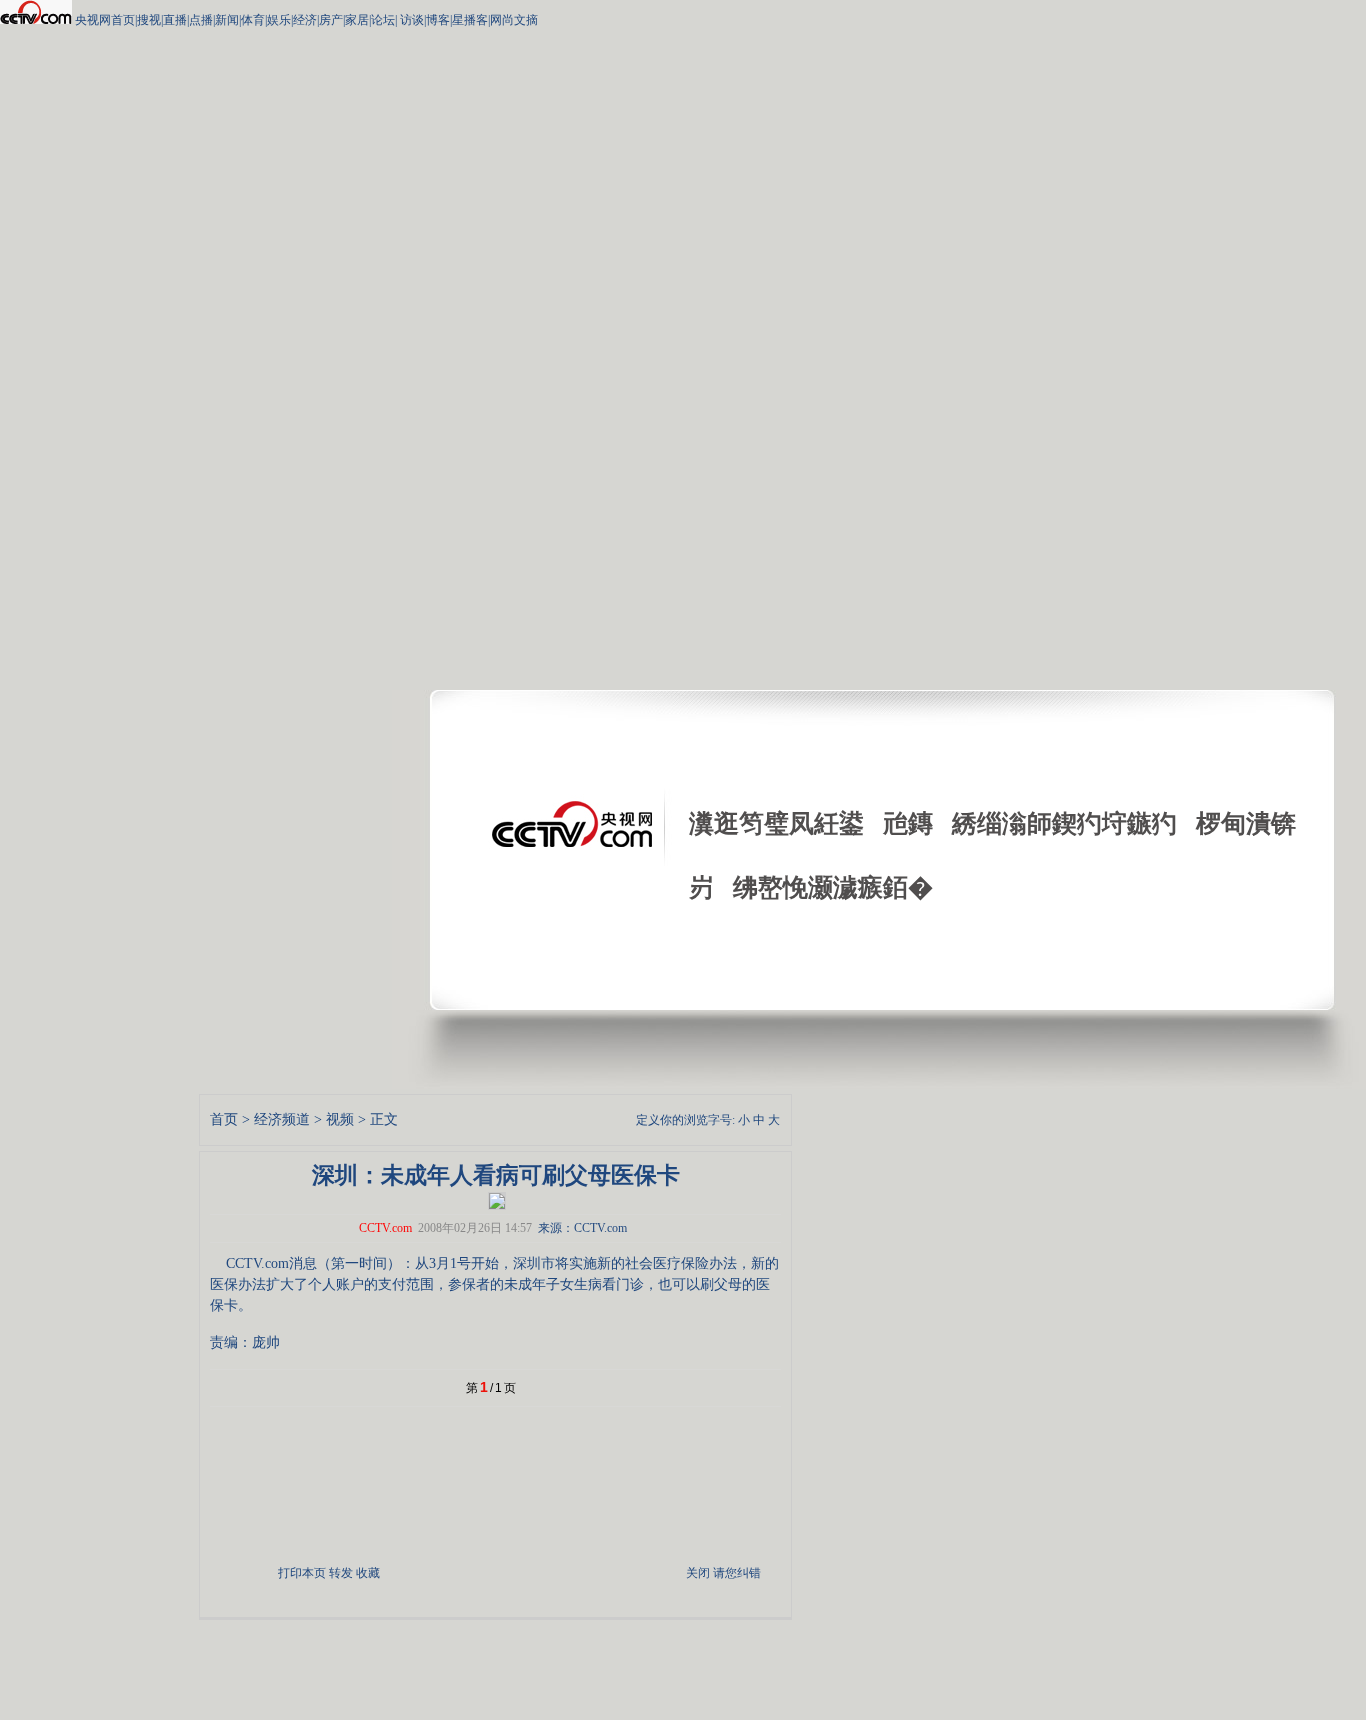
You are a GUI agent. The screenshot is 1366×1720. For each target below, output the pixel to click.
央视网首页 (105, 20)
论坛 (383, 20)
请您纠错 (737, 1573)
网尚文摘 (514, 20)
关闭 (698, 1573)
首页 (224, 1119)
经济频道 (282, 1119)
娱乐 (279, 20)
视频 (340, 1119)
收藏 (368, 1573)
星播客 (470, 20)
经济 (305, 20)
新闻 (227, 20)
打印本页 (302, 1573)
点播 (201, 20)
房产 (331, 20)
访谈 (410, 20)
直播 (175, 20)
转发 (341, 1573)
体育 (253, 20)
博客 (438, 20)
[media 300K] (497, 1199)
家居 (357, 20)
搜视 (149, 20)
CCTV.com (385, 1228)
